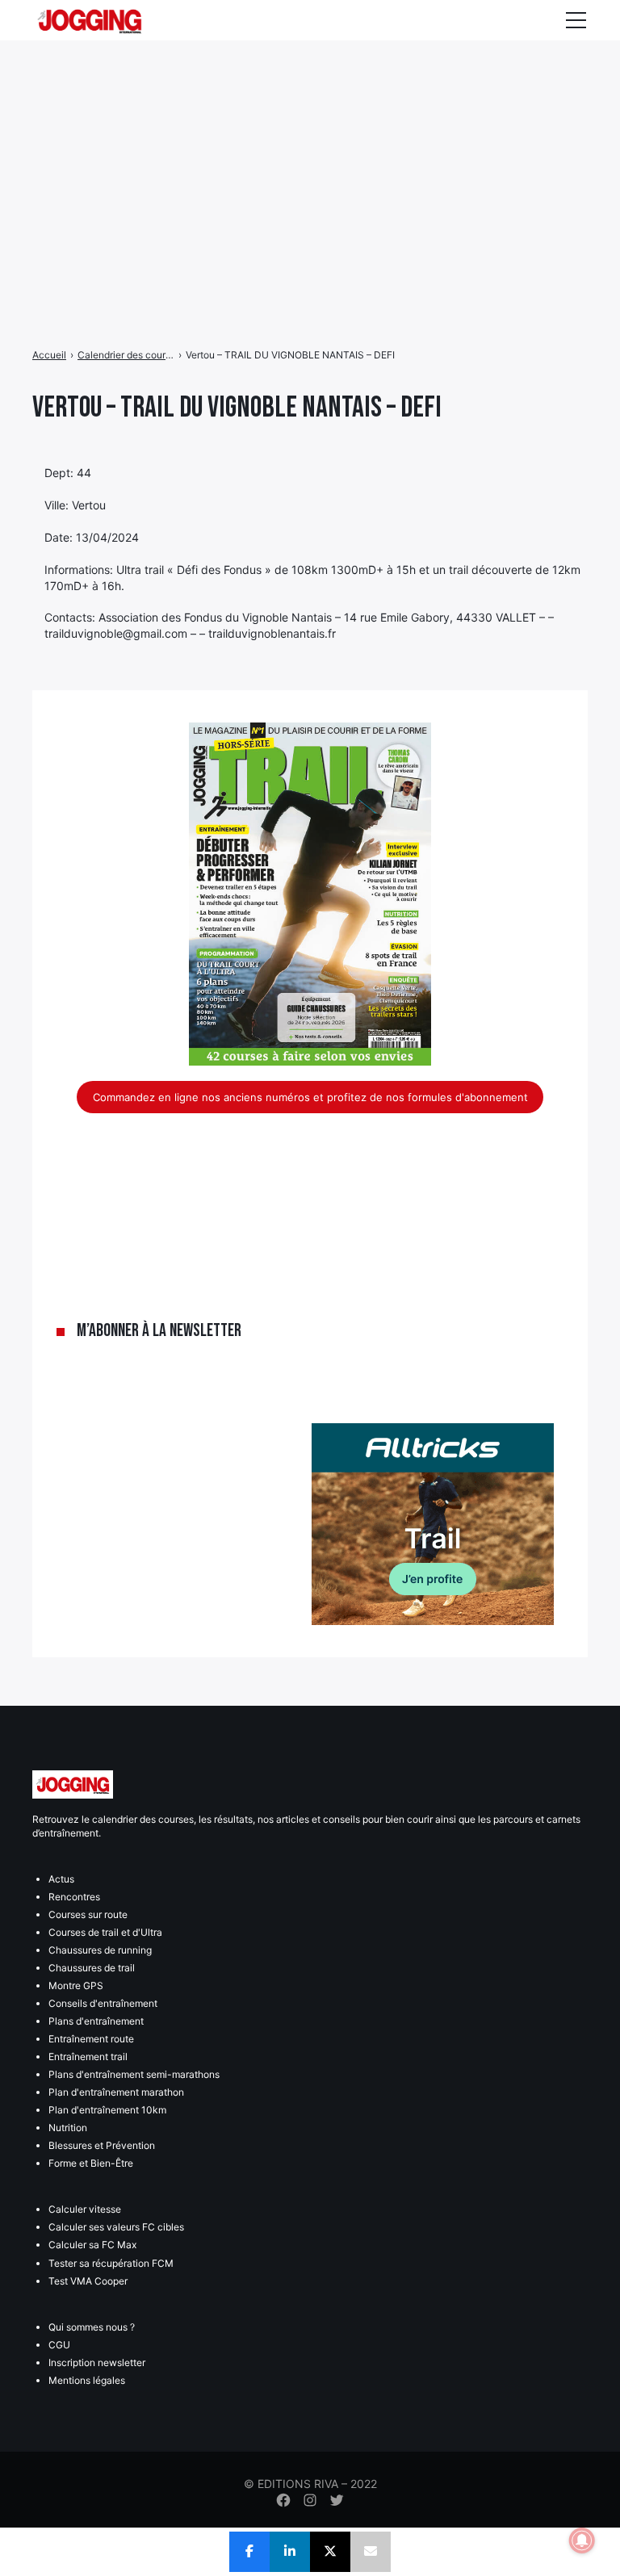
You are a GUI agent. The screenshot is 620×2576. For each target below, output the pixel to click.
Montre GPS (76, 1985)
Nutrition (68, 2128)
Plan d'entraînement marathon (116, 2092)
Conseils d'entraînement (103, 2003)
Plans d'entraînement (96, 2021)
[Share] (249, 2552)
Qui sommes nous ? (92, 2327)
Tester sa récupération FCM (111, 2263)
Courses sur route (88, 1914)
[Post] (330, 2552)
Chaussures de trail (92, 1968)
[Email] (371, 2552)
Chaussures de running (100, 1950)
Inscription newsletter (97, 2362)
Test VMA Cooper (88, 2281)
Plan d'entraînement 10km (107, 2110)
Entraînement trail (88, 2057)
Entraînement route (91, 2039)
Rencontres (74, 1897)
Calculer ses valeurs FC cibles (116, 2227)
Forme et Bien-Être (91, 2163)
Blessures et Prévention (102, 2145)
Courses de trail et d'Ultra (105, 1932)
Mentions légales (87, 2380)
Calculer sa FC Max (92, 2245)
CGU (59, 2345)
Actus (61, 1879)
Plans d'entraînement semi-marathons (134, 2074)
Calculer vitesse (85, 2209)
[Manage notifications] (582, 2540)
